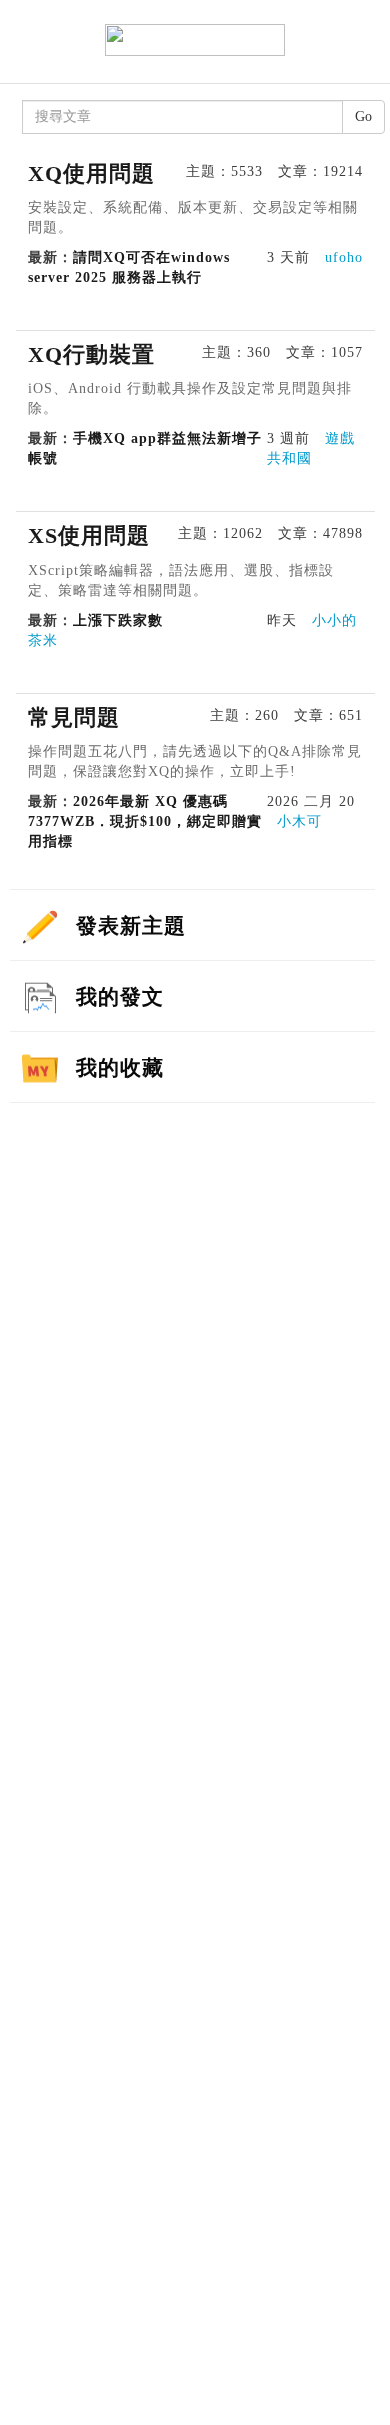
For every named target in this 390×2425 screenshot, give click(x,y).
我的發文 (120, 997)
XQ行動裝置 (91, 354)
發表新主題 (131, 926)
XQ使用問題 (91, 173)
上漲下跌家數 (123, 620)
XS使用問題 (89, 535)
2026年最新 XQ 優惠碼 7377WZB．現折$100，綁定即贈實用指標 (145, 821)
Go (363, 116)
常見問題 (74, 717)
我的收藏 (120, 1068)
